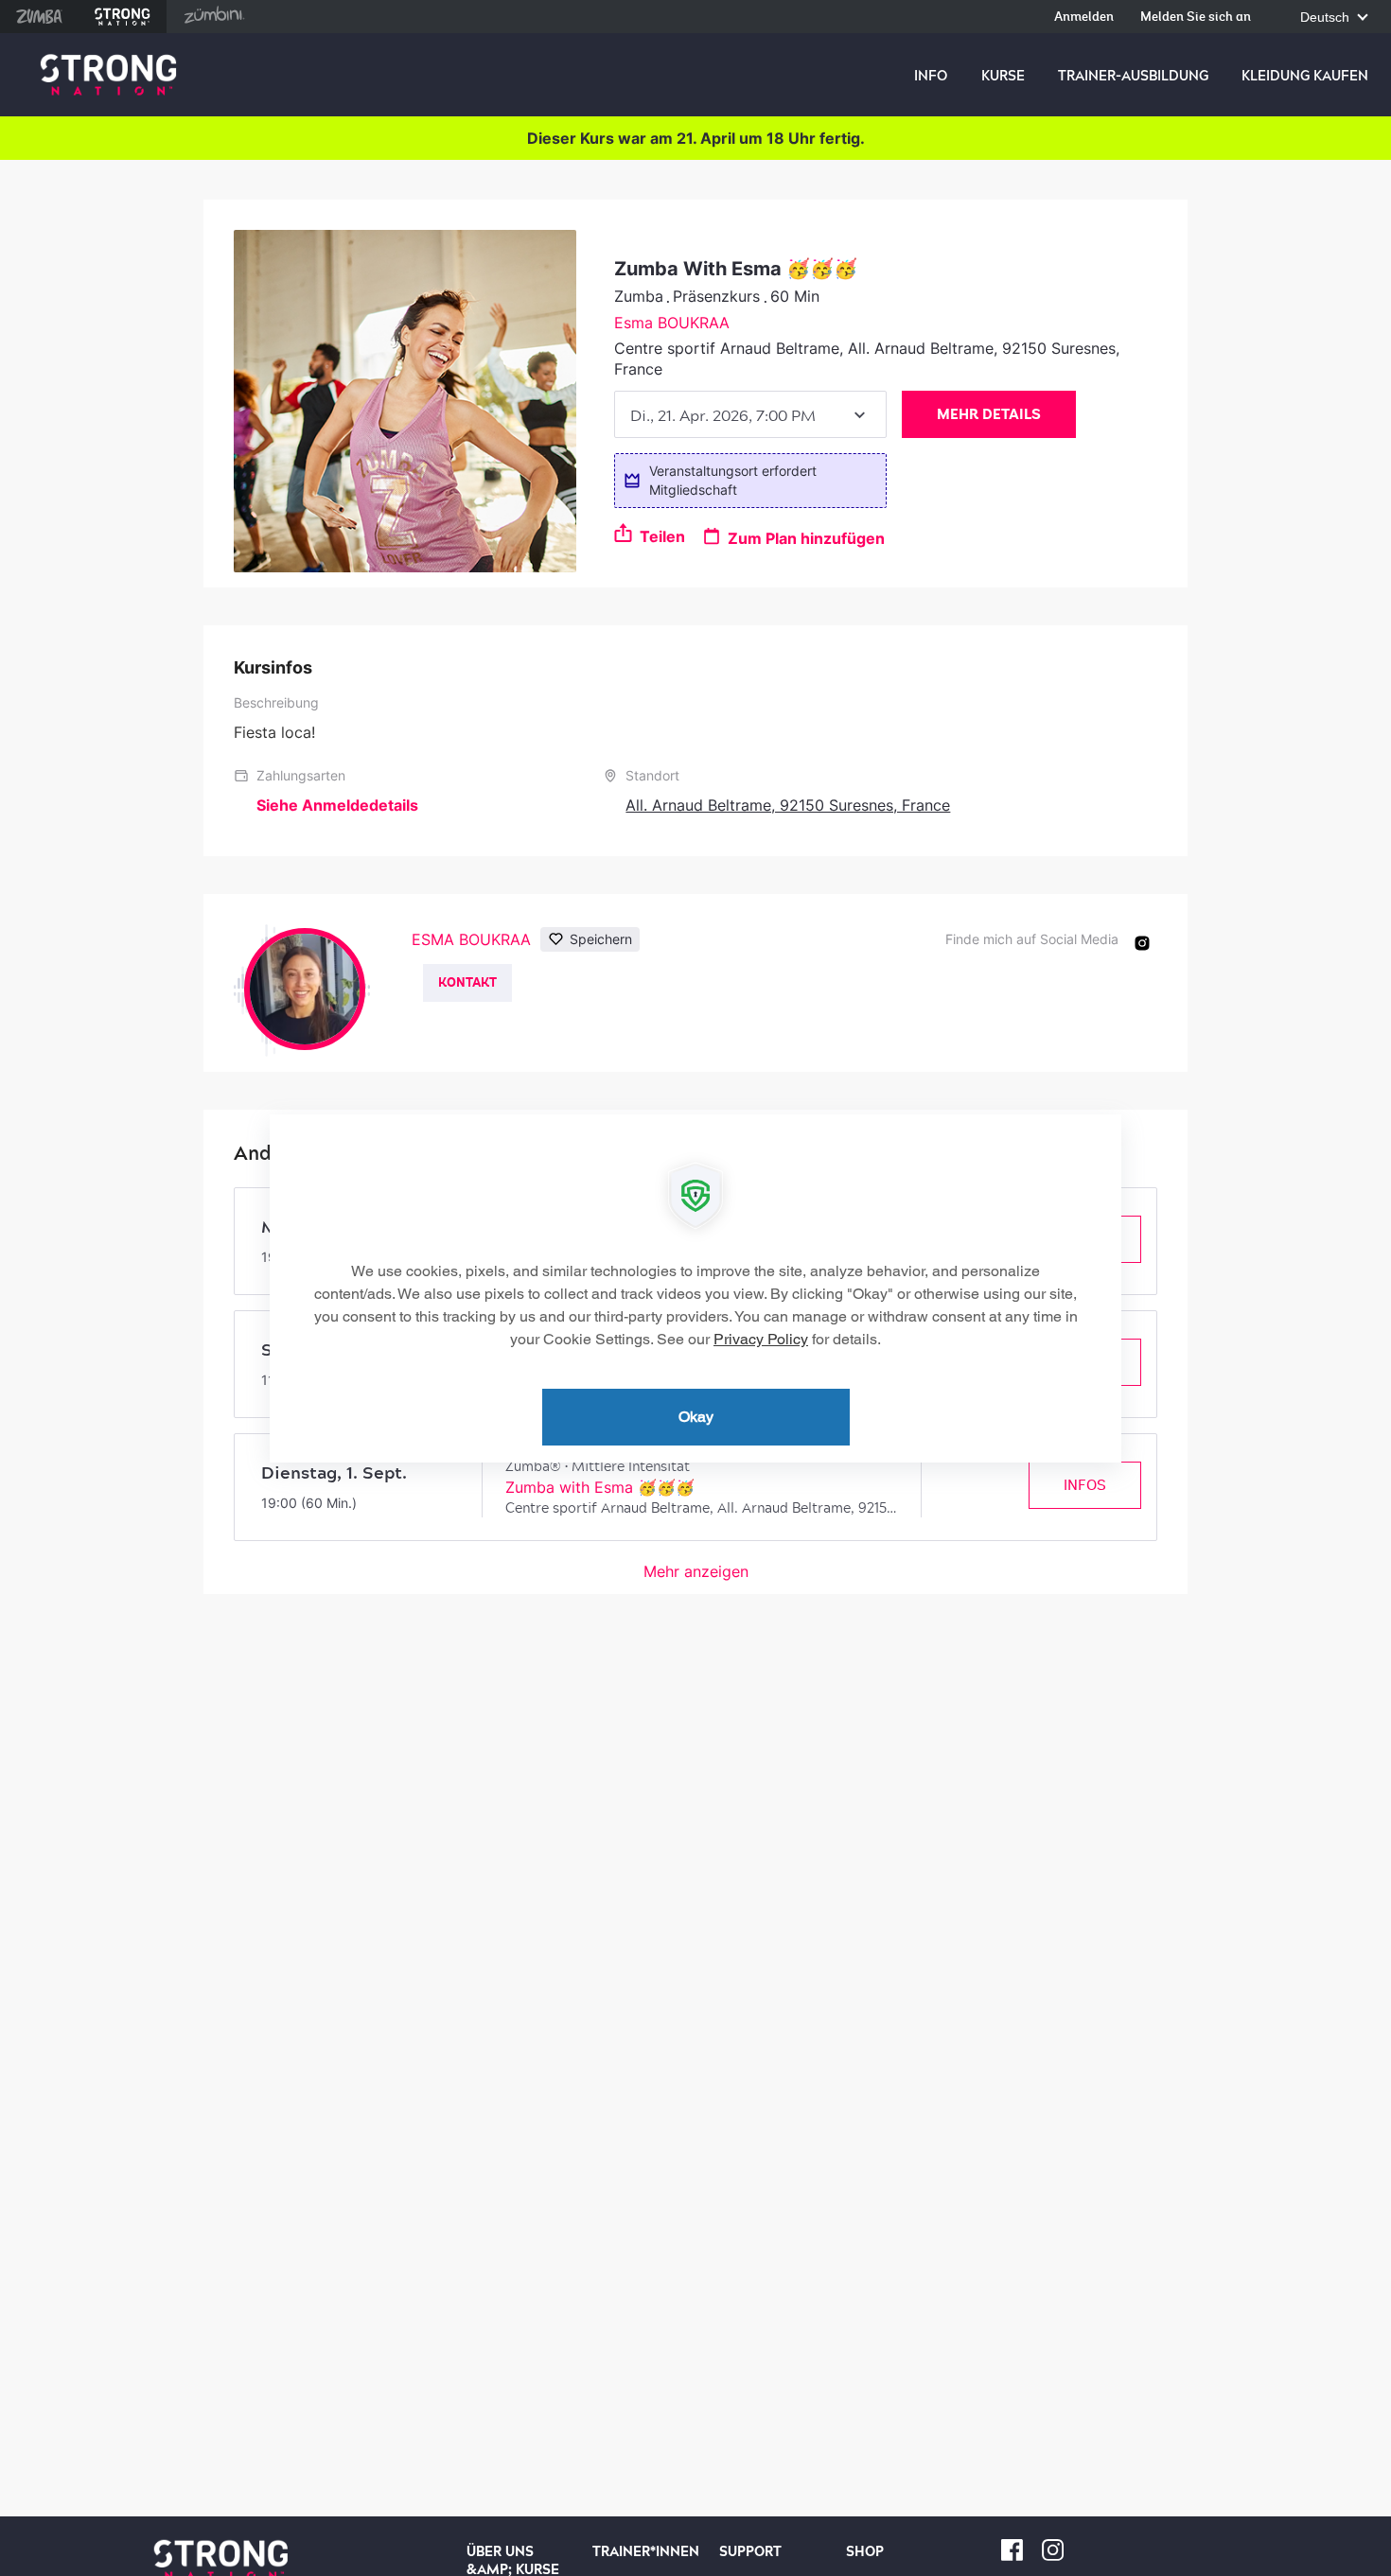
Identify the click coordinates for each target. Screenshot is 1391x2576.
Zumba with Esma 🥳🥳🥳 (600, 1487)
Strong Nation (123, 17)
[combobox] (750, 414)
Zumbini (214, 17)
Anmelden (1084, 18)
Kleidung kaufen (1305, 76)
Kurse (1003, 76)
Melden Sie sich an (1196, 18)
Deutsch (1327, 18)
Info (931, 76)
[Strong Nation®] (108, 75)
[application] (695, 1288)
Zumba (39, 17)
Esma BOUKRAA (672, 323)
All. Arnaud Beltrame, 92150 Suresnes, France (788, 805)
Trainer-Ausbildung (1133, 76)
